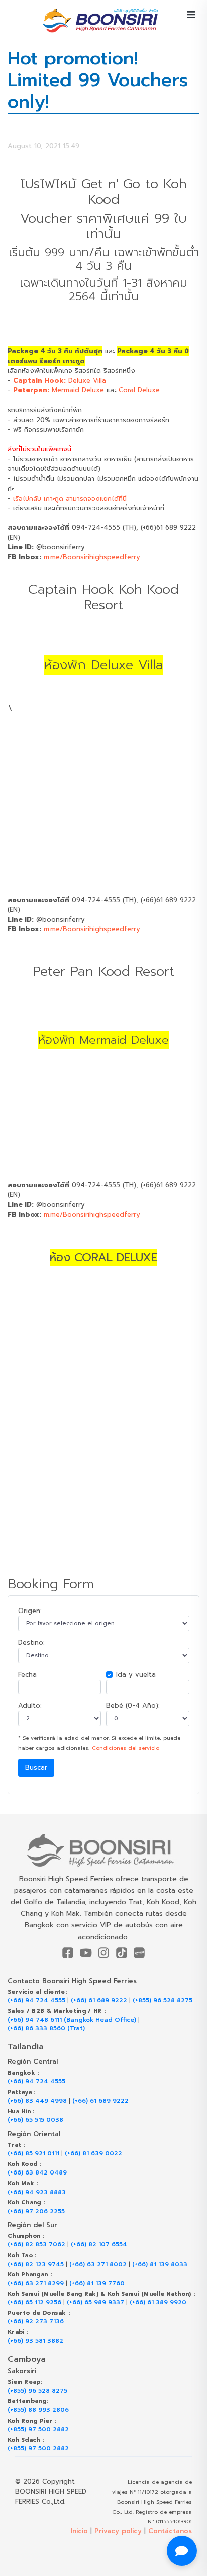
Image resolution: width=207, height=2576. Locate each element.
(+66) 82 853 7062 (36, 2245)
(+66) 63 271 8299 (36, 2283)
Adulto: (30, 1705)
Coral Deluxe (139, 390)
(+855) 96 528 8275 (163, 2001)
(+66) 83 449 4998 (37, 2101)
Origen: (30, 1611)
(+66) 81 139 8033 (160, 2264)
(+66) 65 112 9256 (34, 2303)
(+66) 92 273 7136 (36, 2322)
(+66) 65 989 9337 (95, 2303)
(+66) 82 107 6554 (99, 2245)
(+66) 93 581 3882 (35, 2341)
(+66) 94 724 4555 (36, 2001)
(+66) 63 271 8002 (98, 2264)
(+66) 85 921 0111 (33, 2154)
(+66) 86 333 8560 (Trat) (46, 2028)
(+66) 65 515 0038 (35, 2120)
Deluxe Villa (60, 381)
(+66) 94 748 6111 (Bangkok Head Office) (72, 2020)
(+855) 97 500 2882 (38, 2429)
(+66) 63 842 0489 (37, 2173)
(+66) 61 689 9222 (99, 2001)
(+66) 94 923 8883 (37, 2192)
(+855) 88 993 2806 (38, 2410)
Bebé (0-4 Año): (133, 1705)
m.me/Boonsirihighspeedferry (92, 557)
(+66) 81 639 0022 (93, 2154)
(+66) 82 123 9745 (36, 2264)
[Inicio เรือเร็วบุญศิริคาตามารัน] (103, 1850)
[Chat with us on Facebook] (182, 2551)
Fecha (27, 1675)
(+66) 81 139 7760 (97, 2283)
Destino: (31, 1642)
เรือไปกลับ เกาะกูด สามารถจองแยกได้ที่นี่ (70, 498)
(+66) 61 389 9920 (158, 2303)
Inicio (79, 2531)
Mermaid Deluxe (59, 390)
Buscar (36, 1768)
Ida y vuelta (136, 1675)
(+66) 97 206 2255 (36, 2211)
